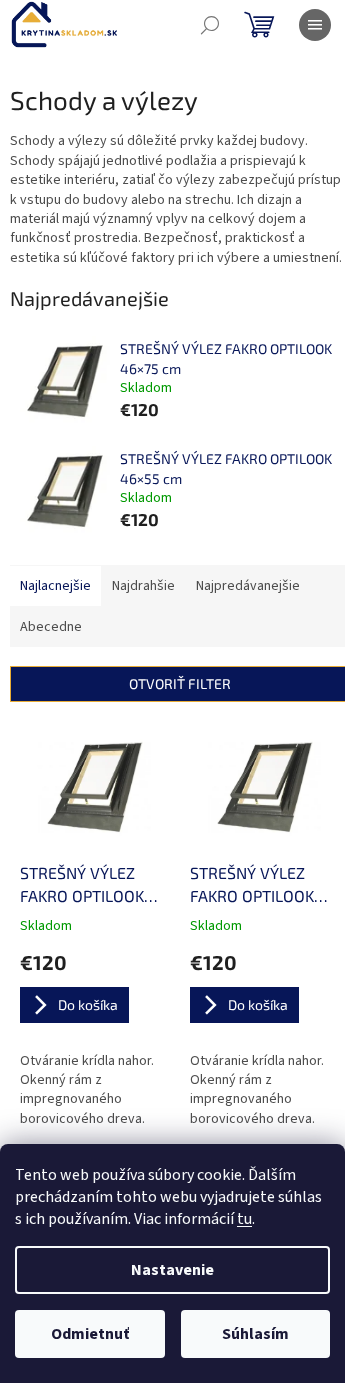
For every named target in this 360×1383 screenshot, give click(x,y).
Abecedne (51, 627)
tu (244, 1219)
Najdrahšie (143, 586)
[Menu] (315, 25)
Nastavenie (172, 1270)
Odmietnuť (90, 1334)
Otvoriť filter (180, 683)
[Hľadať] (210, 25)
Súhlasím (255, 1334)
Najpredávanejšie (248, 586)
